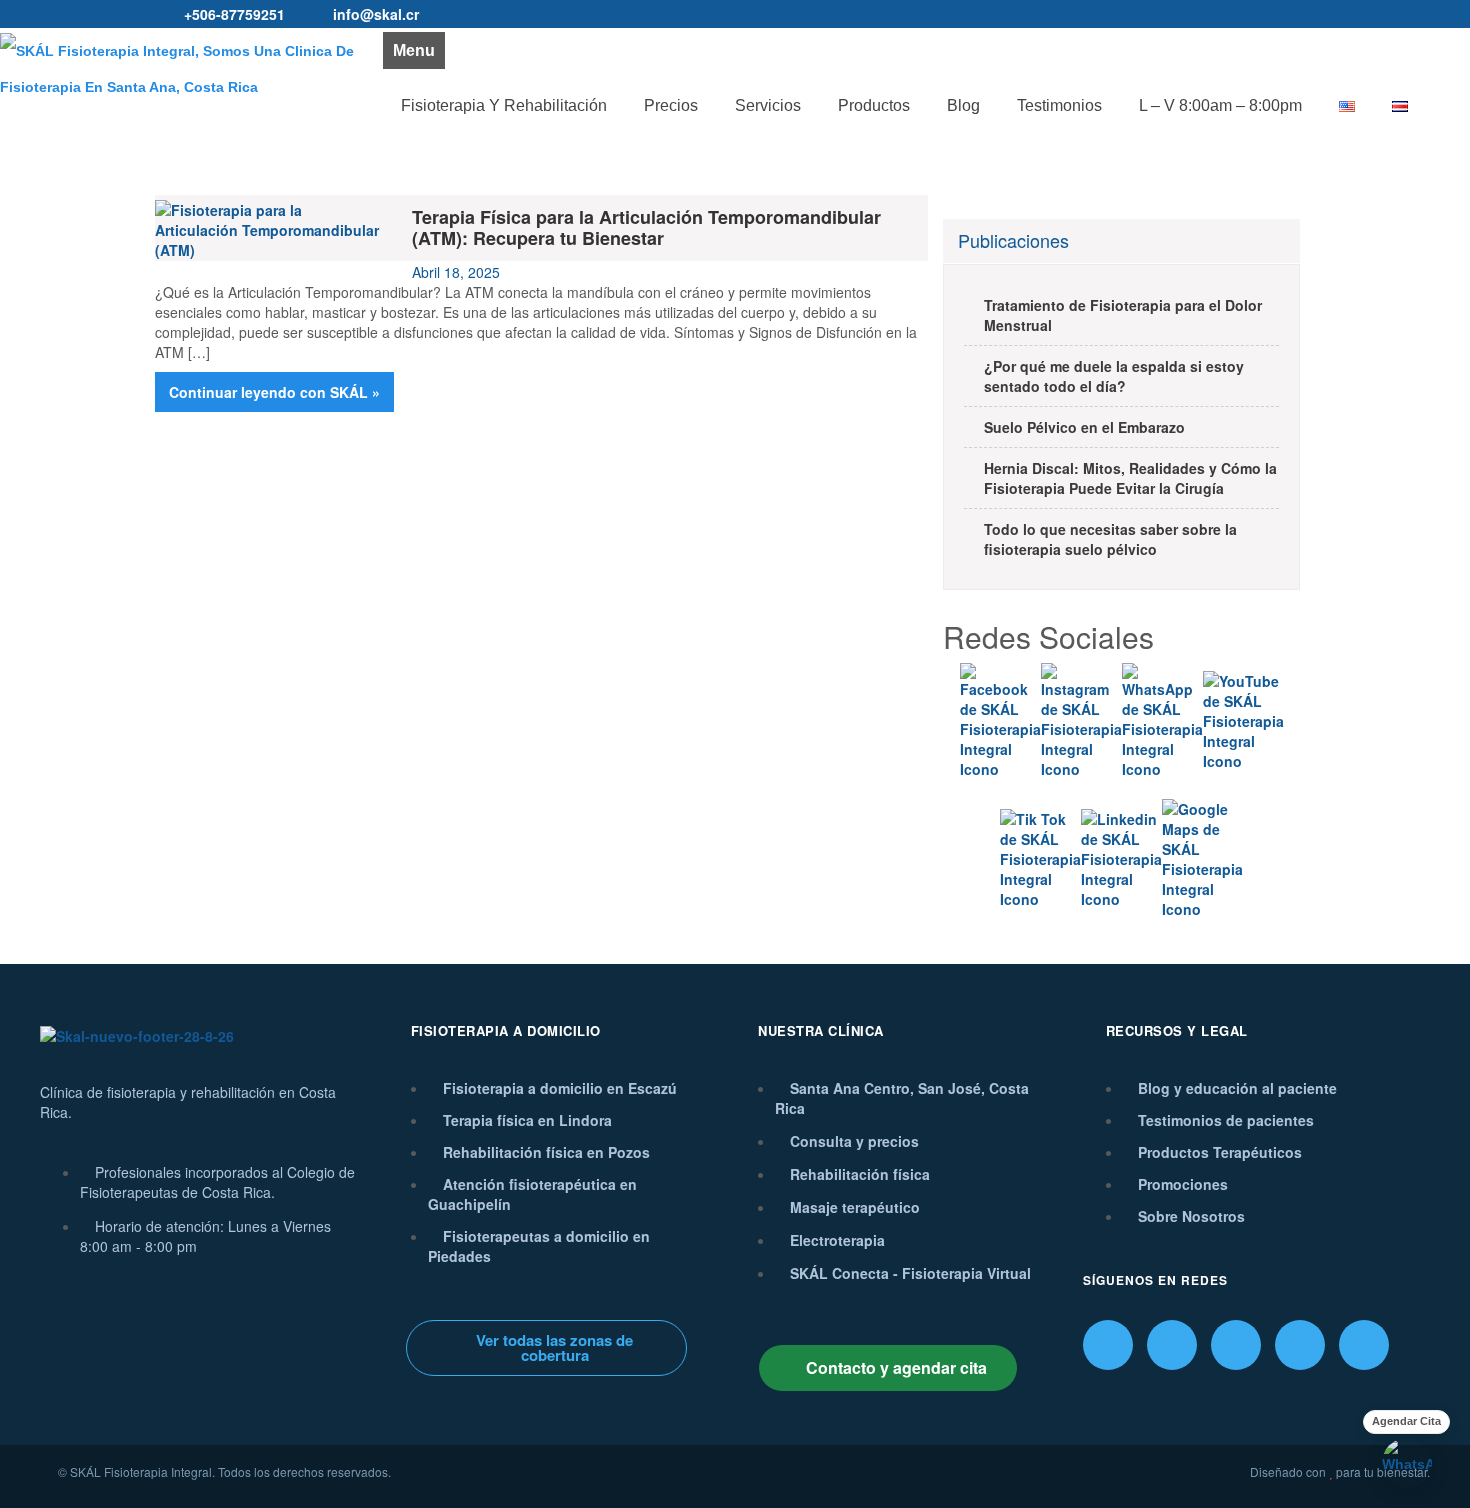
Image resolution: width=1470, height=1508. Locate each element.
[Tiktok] (1236, 1345)
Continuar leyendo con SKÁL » (274, 392)
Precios (671, 105)
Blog (963, 105)
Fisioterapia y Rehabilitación (504, 105)
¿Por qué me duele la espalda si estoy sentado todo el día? (1114, 376)
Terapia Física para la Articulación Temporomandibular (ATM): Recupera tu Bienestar (646, 227)
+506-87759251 (234, 14)
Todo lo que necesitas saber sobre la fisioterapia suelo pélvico (1110, 539)
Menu (414, 50)
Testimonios (1059, 105)
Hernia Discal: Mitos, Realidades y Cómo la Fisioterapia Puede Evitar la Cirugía (1130, 478)
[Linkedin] (1300, 1345)
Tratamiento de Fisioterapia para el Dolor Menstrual (1123, 315)
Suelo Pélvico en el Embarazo (1084, 427)
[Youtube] (1364, 1345)
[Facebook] (1108, 1345)
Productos (874, 105)
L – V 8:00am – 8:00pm (1220, 105)
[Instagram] (1172, 1345)
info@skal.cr (376, 14)
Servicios (768, 105)
